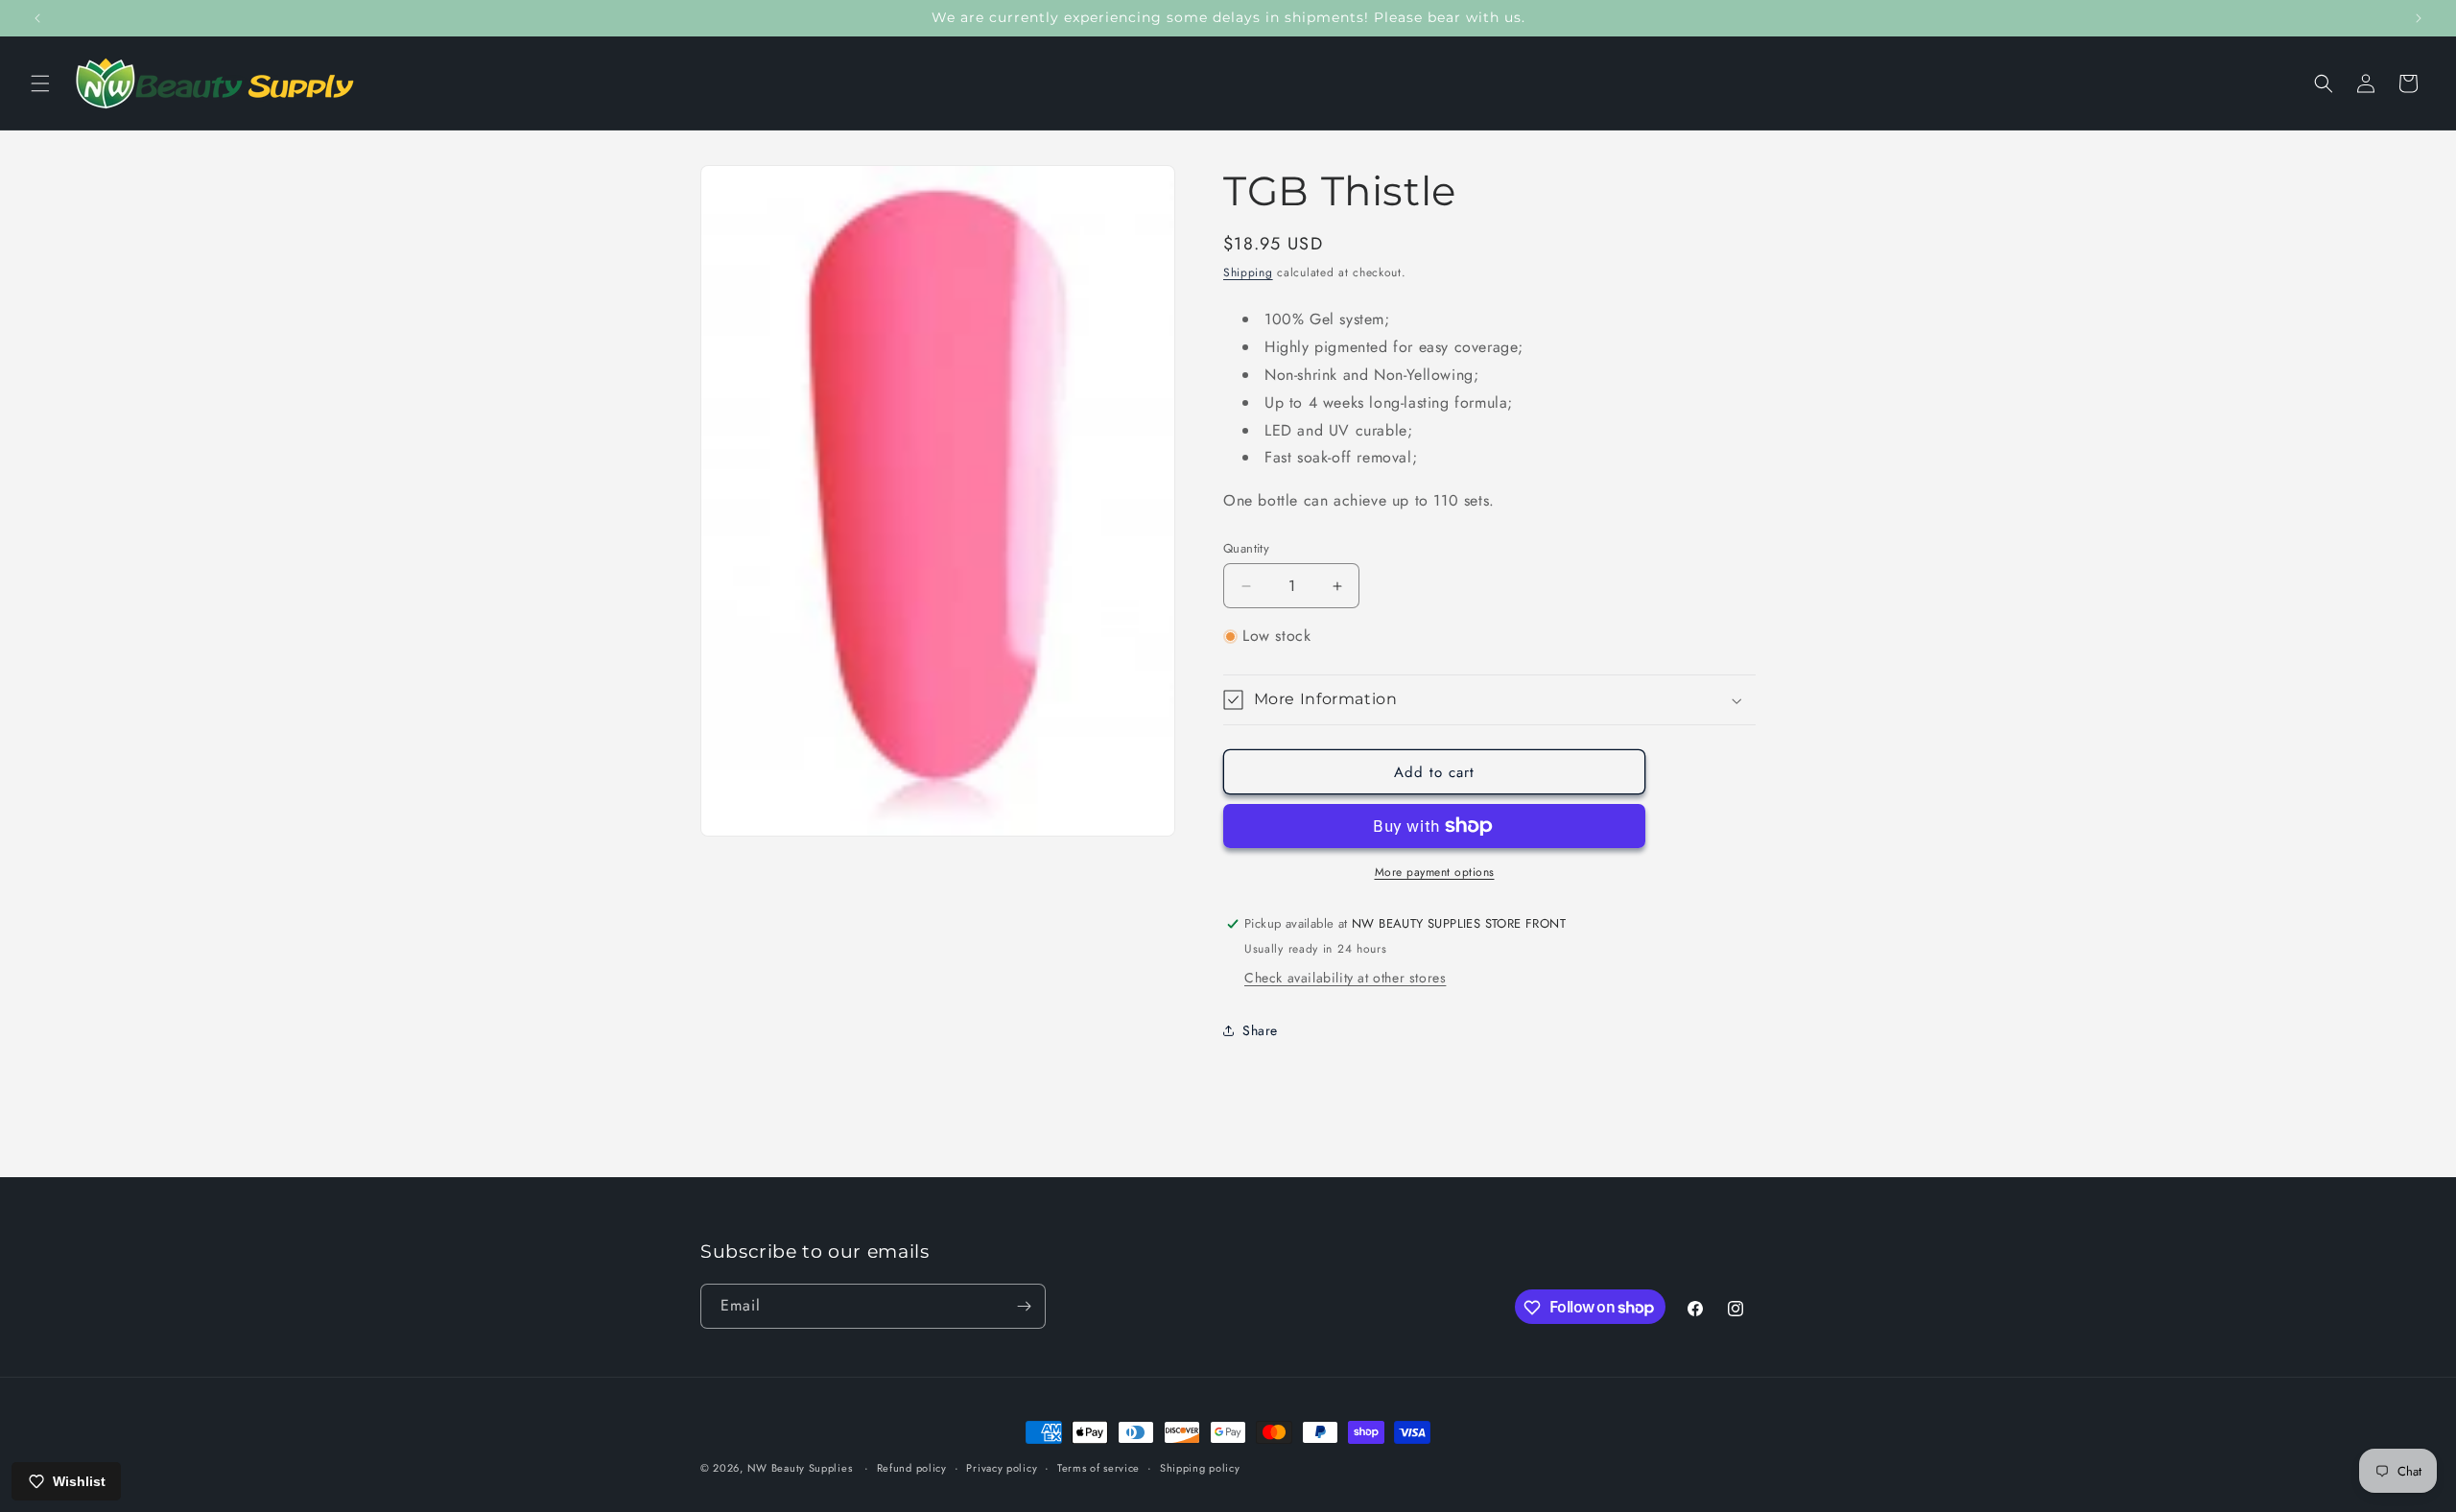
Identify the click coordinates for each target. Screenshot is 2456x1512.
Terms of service (1098, 1467)
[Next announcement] (2419, 18)
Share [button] (1260, 1030)
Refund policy (912, 1467)
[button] (40, 83)
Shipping (1248, 272)
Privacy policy (1002, 1467)
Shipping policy (1200, 1467)
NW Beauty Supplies (800, 1468)
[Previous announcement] (37, 18)
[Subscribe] (1024, 1306)
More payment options (1435, 872)
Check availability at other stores (1345, 978)
